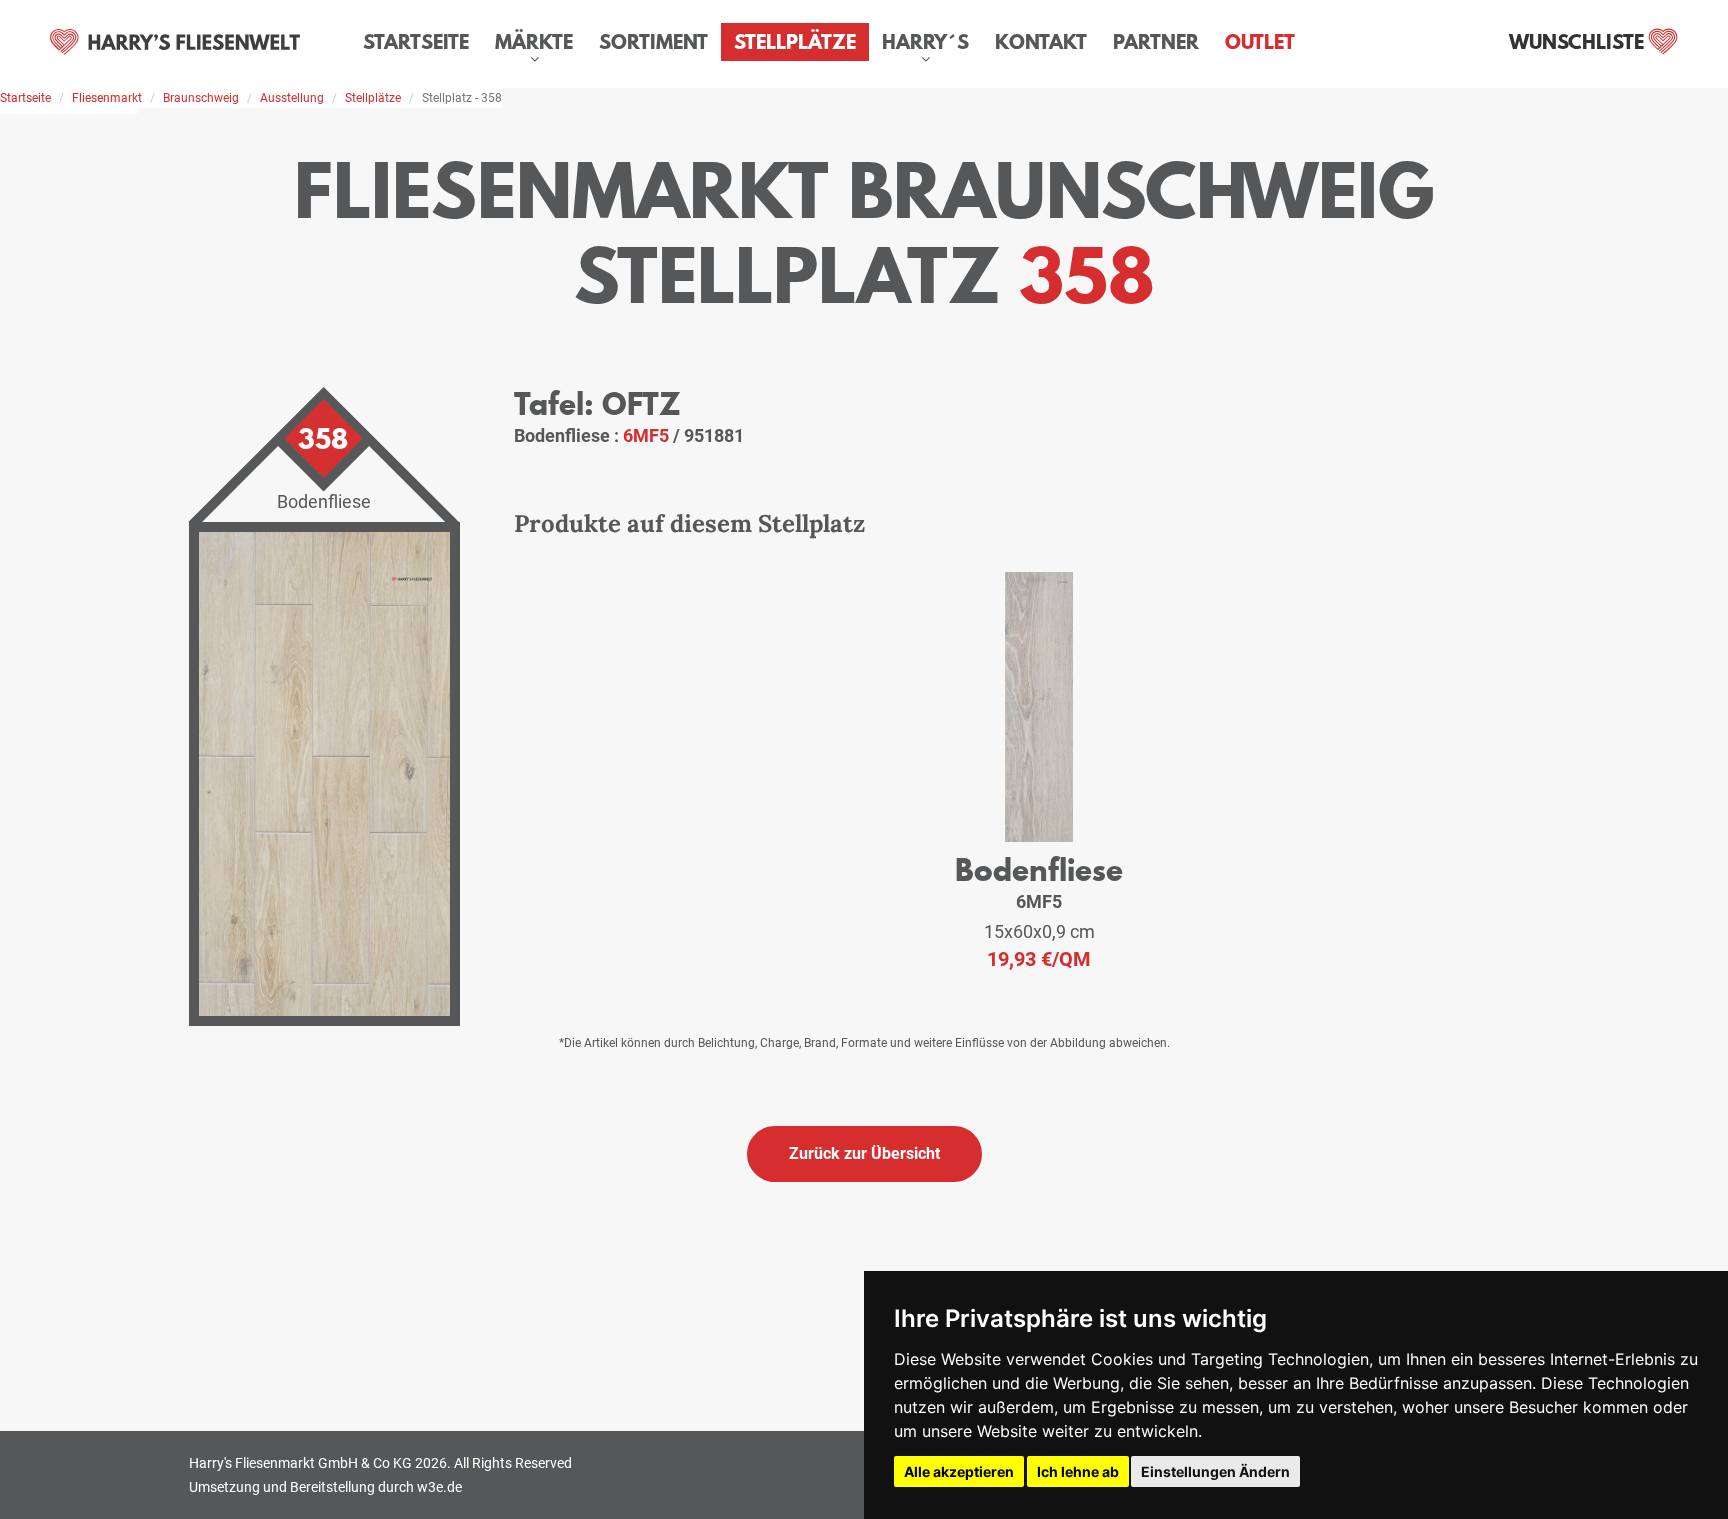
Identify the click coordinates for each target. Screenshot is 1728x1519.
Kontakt (1041, 42)
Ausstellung (292, 98)
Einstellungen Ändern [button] (1215, 1471)
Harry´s (925, 42)
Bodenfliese (1039, 869)
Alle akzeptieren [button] (959, 1471)
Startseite (416, 42)
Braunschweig (201, 98)
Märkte (534, 42)
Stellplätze (795, 42)
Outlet (1260, 42)
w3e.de (439, 1487)
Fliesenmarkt (107, 98)
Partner (1156, 42)
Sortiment (653, 42)
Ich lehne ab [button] (1078, 1471)
